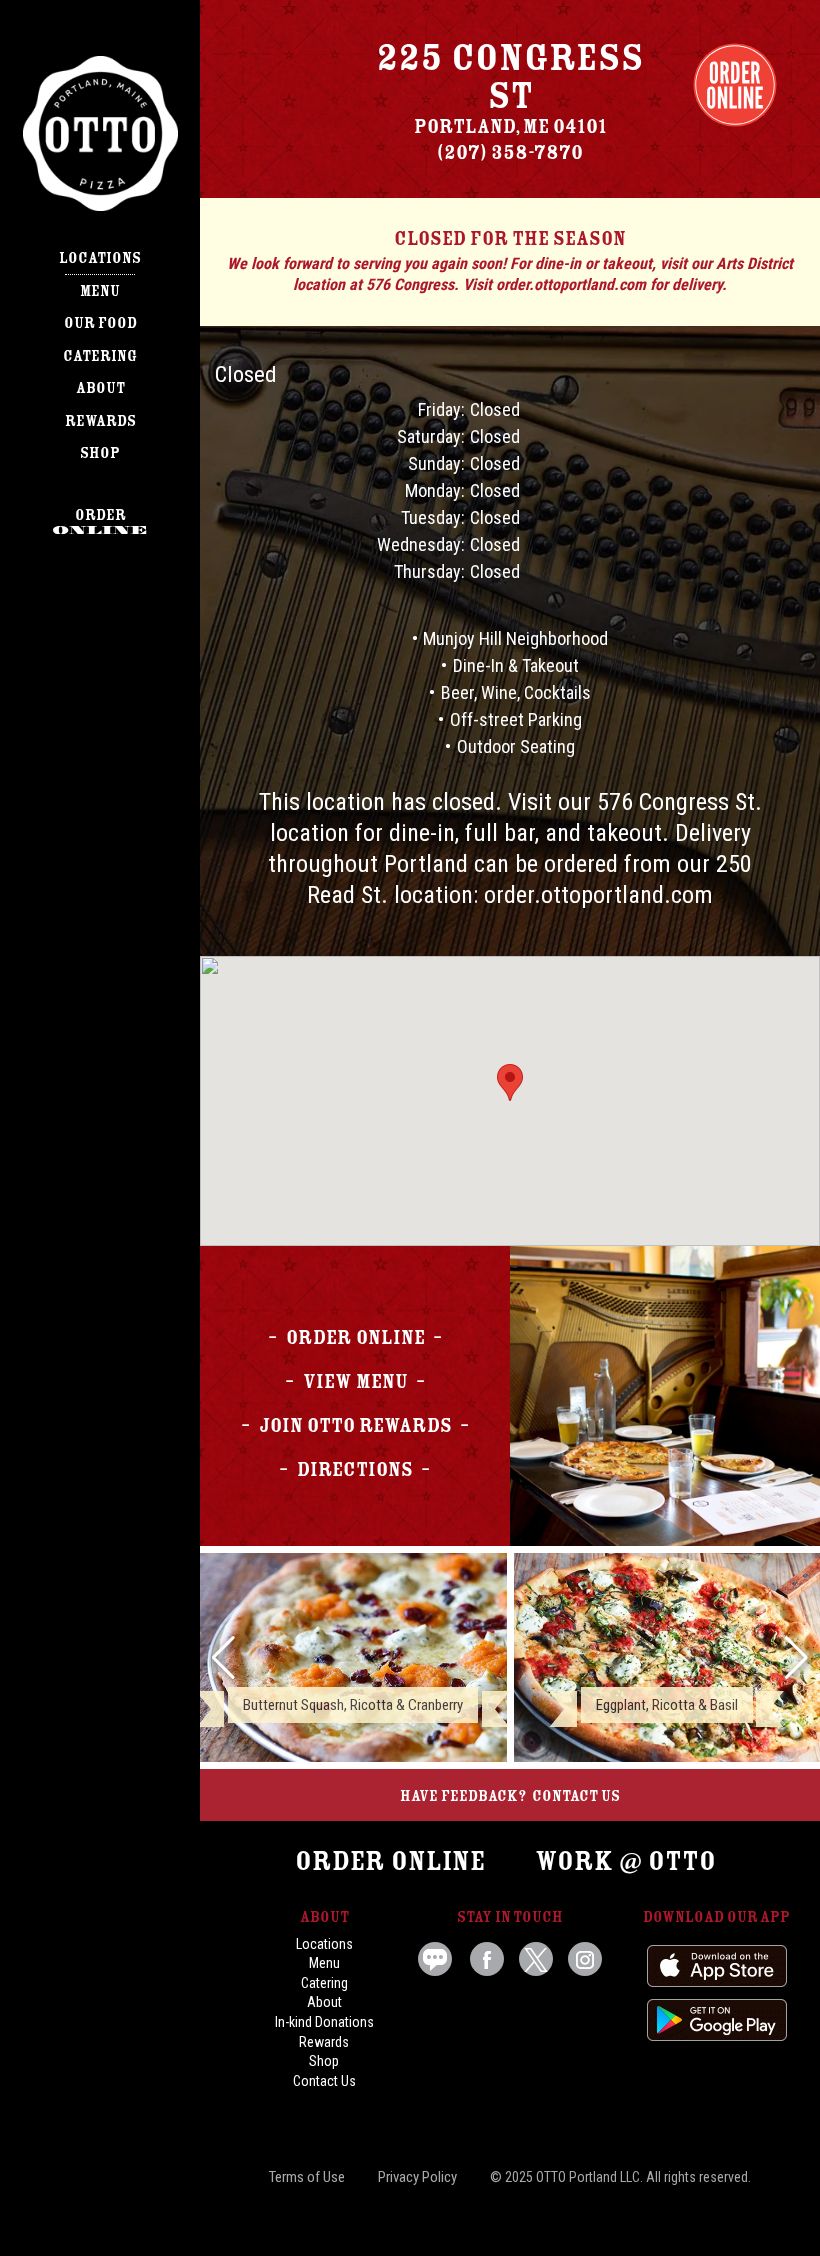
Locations (100, 258)
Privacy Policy (417, 2177)
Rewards (100, 421)
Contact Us (576, 1796)
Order (100, 515)
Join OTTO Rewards (355, 1426)
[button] (223, 1658)
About (100, 388)
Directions (355, 1470)
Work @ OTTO (625, 1861)
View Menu (355, 1382)
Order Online (735, 85)
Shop (100, 453)
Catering (100, 356)
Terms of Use (307, 2177)
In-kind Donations (324, 2022)
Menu (100, 291)
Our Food (100, 323)
